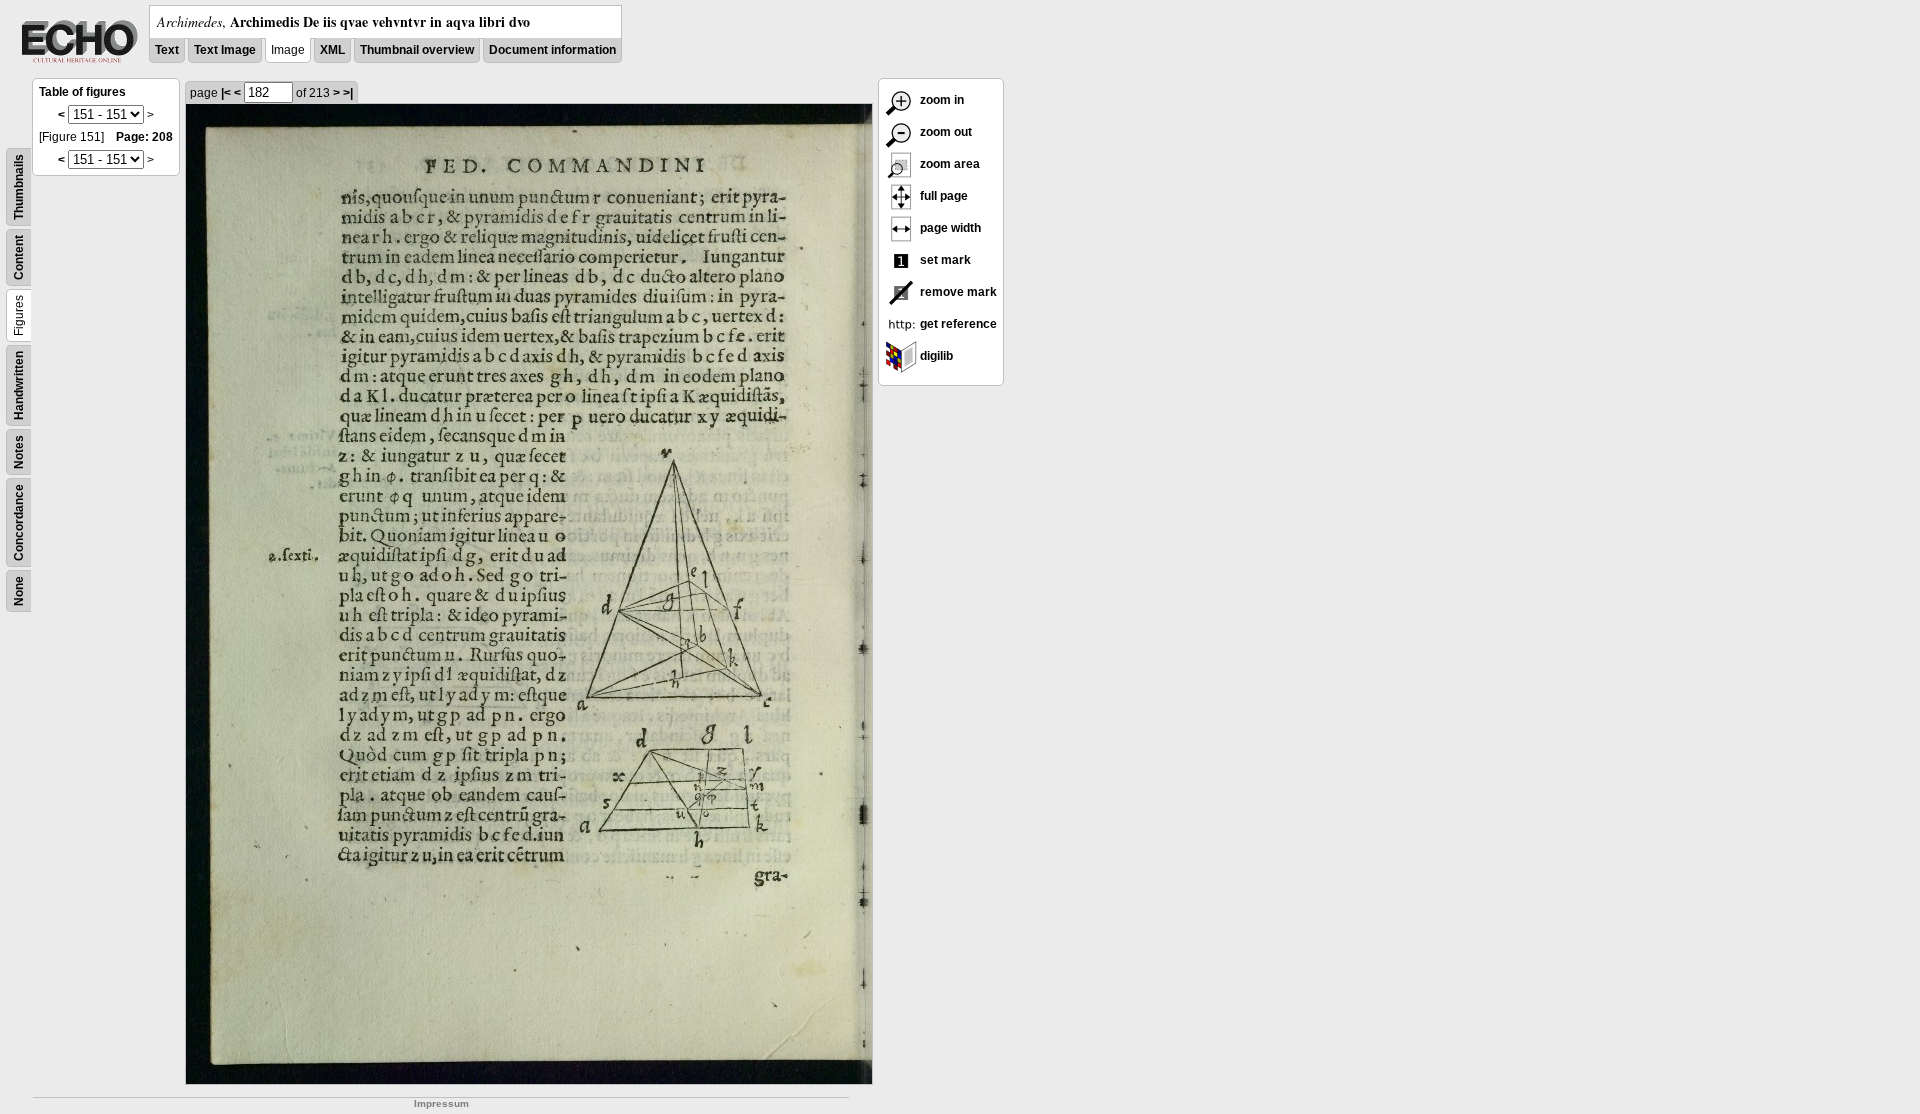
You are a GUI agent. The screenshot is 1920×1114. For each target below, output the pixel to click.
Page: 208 (144, 137)
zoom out (944, 132)
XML (332, 50)
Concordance (19, 522)
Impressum (441, 1103)
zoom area (948, 164)
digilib (935, 356)
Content (19, 257)
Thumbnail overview (417, 50)
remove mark (957, 292)
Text (167, 50)
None (19, 591)
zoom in (940, 100)
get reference (957, 324)
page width (949, 228)
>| (348, 93)
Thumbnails (19, 187)
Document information (552, 50)
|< (226, 93)
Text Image (225, 50)
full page (942, 196)
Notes (19, 452)
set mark (944, 260)
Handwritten (19, 385)
